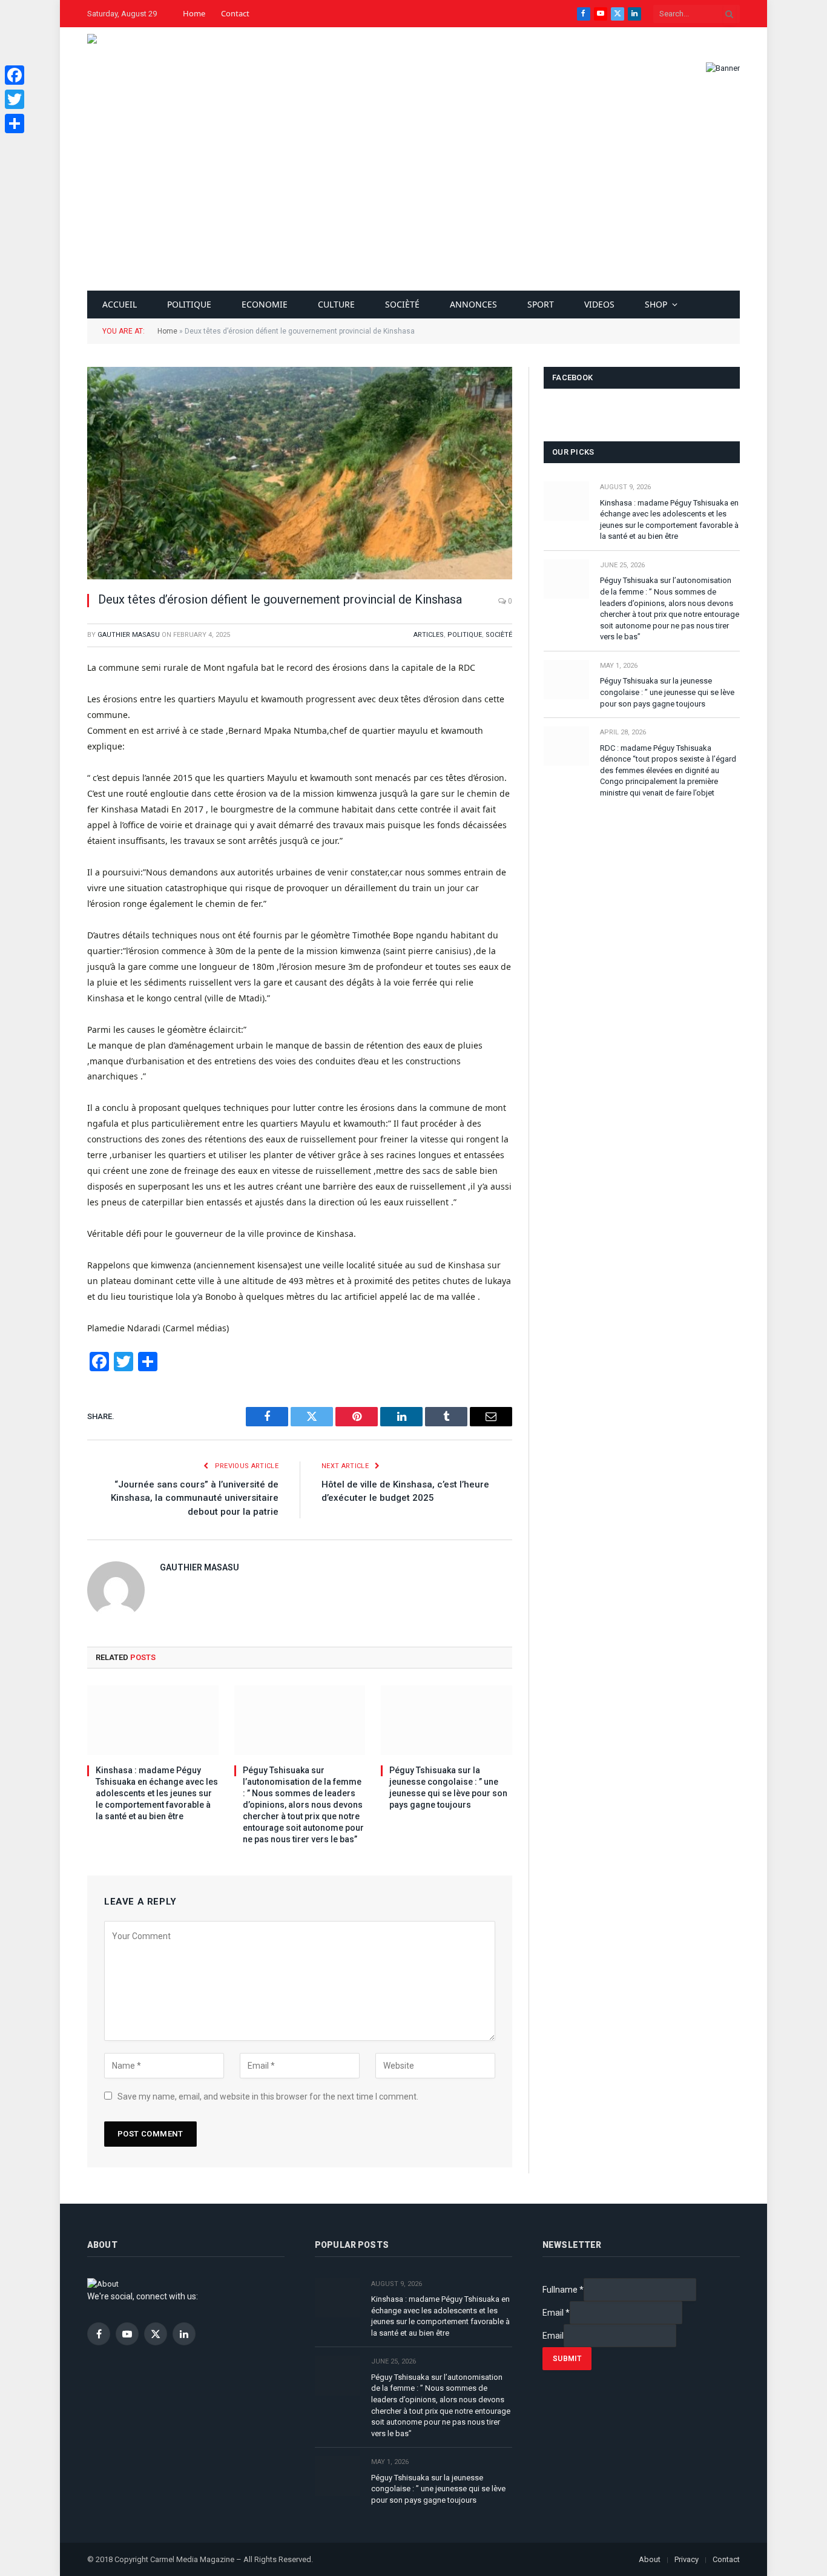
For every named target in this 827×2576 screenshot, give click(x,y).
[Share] (15, 124)
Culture (336, 304)
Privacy (687, 2559)
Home (194, 13)
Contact (235, 13)
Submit (567, 2359)
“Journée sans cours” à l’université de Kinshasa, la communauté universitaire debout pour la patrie (195, 1498)
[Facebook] (15, 75)
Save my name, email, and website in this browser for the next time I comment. (268, 2097)
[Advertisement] (413, 200)
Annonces (473, 304)
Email (556, 2313)
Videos (599, 304)
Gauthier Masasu (129, 635)
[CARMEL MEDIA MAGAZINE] (124, 68)
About (650, 2559)
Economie (265, 304)
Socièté (402, 304)
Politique (189, 304)
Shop (656, 304)
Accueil (120, 304)
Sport (541, 304)
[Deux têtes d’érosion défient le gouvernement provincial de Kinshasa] (300, 473)
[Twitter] (15, 99)
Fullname (563, 2290)
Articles (429, 635)
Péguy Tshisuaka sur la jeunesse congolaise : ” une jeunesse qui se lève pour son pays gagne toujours (448, 1787)
